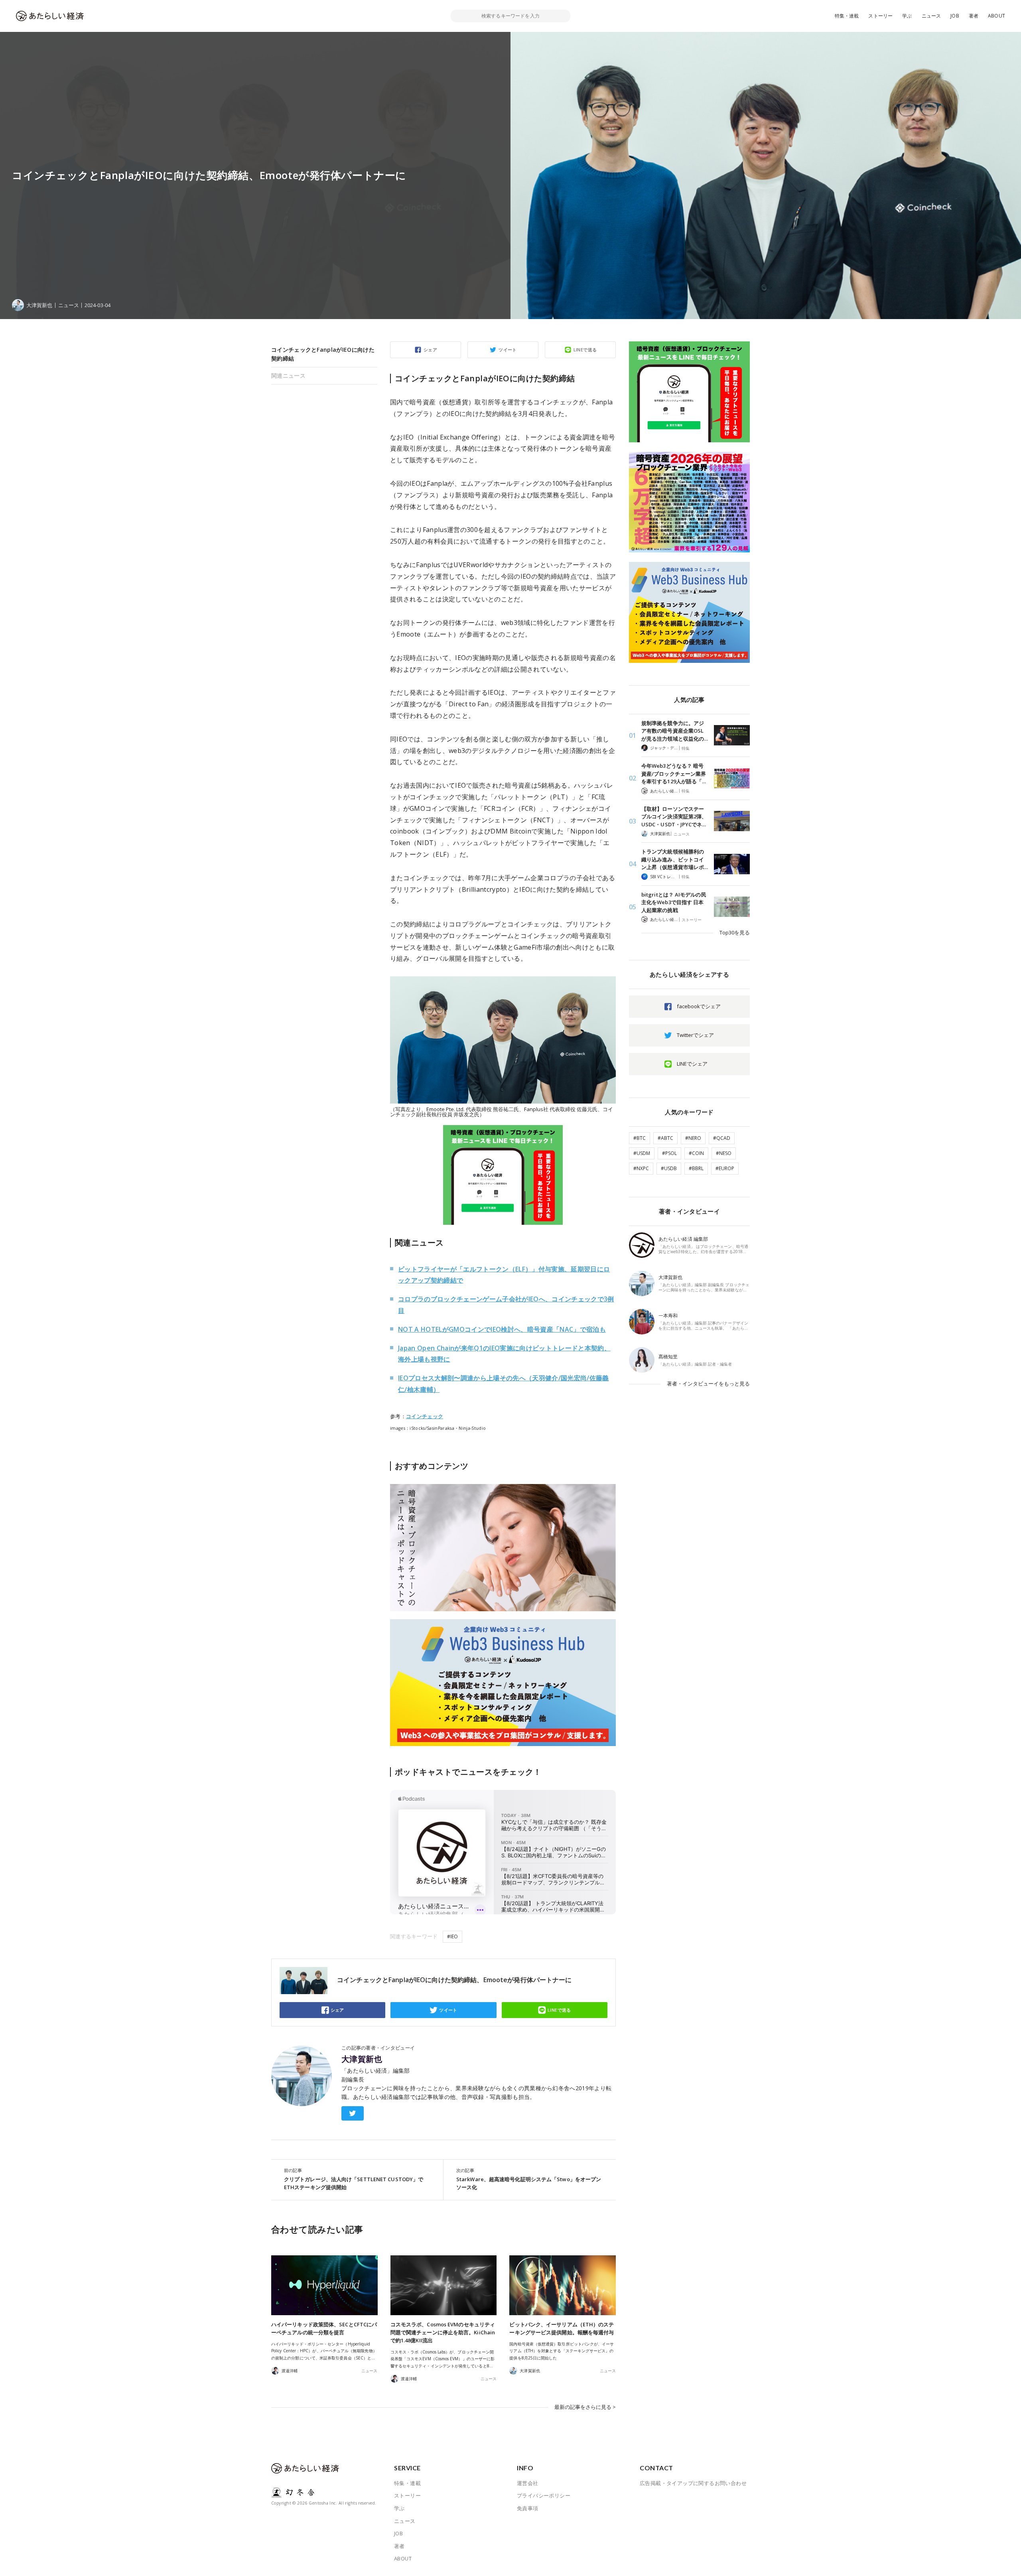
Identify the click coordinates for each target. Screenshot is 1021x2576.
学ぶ (907, 16)
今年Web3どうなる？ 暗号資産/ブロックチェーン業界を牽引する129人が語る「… (674, 774)
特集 (686, 748)
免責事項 (528, 2508)
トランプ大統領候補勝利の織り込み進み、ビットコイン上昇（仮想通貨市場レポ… (675, 859)
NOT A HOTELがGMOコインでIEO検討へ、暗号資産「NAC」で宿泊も (502, 1329)
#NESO (724, 1153)
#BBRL (696, 1168)
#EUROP (725, 1168)
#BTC (640, 1138)
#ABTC (665, 1138)
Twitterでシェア (695, 1035)
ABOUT (996, 16)
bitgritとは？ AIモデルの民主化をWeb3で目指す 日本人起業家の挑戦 (674, 902)
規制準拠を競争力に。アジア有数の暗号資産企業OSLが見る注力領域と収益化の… (675, 731)
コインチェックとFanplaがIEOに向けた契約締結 (323, 354)
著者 (974, 16)
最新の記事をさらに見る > (585, 2407)
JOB (955, 16)
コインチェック (425, 1416)
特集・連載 (847, 16)
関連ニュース (288, 375)
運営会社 (528, 2483)
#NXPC (641, 1168)
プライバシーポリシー (544, 2495)
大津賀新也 (362, 2059)
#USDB (669, 1168)
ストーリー (880, 16)
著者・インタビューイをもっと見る (708, 1384)
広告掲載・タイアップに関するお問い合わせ (693, 2483)
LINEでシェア (692, 1064)
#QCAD (722, 1138)
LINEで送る (585, 350)
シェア (430, 350)
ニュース (931, 16)
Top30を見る (735, 932)
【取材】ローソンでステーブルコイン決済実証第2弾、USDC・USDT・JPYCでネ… (674, 817)
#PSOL (669, 1153)
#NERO (693, 1138)
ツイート (508, 350)
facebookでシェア (699, 1006)
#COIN (696, 1153)
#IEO (452, 1936)
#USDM (642, 1153)
